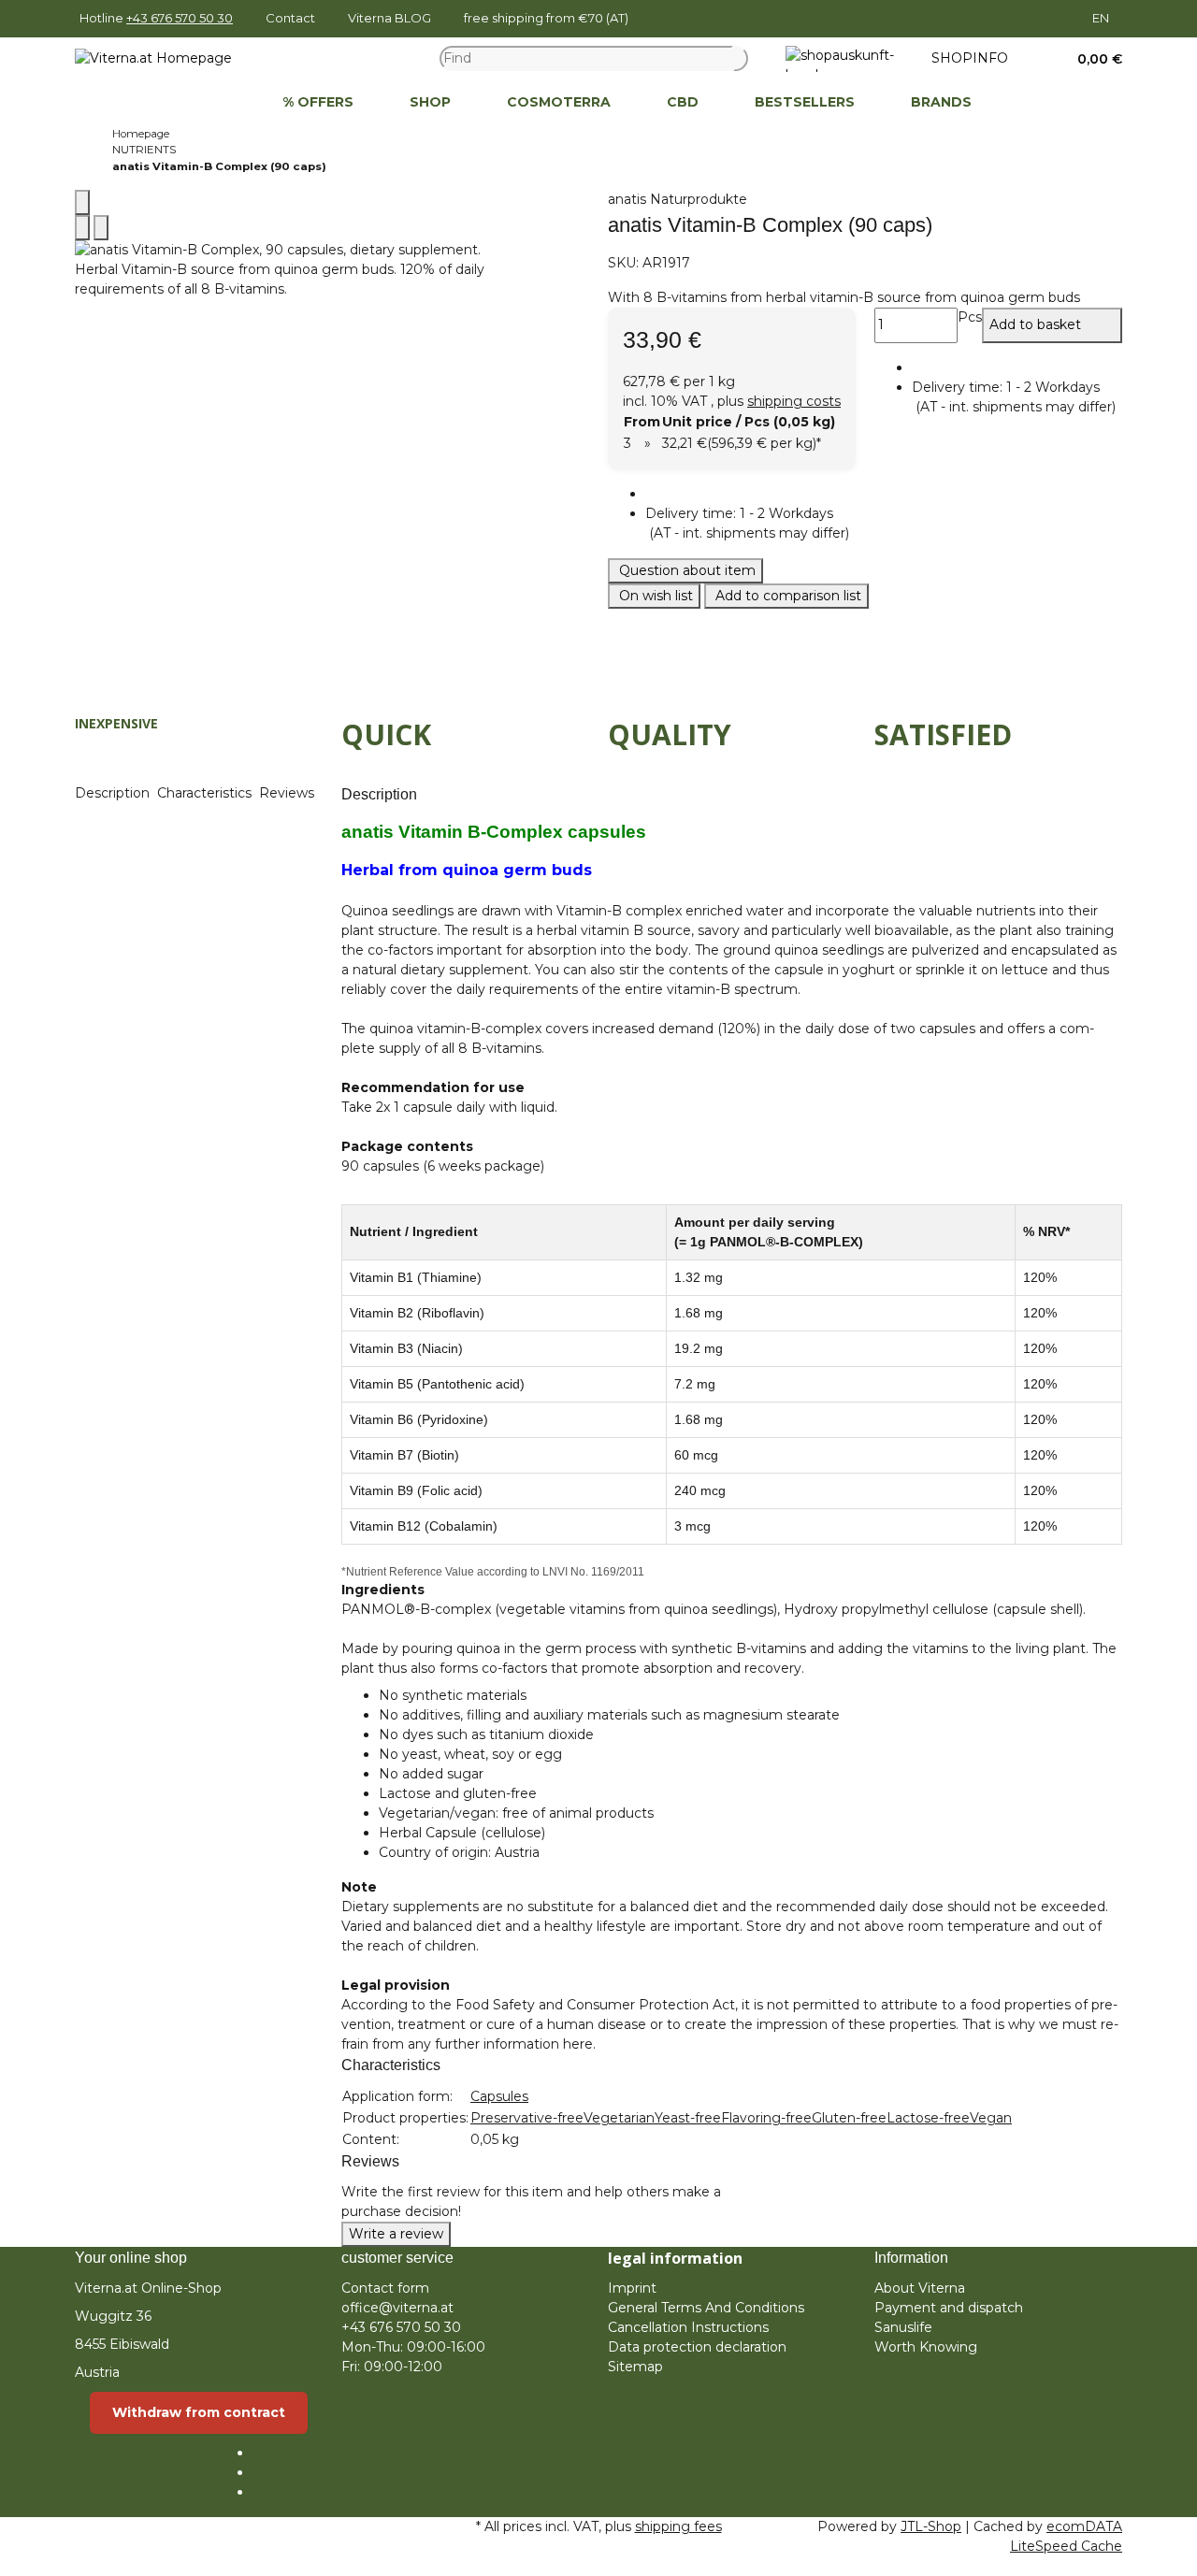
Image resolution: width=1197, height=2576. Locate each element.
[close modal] (82, 202)
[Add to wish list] (101, 228)
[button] (1093, 59)
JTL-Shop (931, 2526)
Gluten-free (849, 2118)
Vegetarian (619, 2118)
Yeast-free (688, 2118)
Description (114, 793)
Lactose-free (928, 2118)
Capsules (499, 2096)
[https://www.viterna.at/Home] (226, 103)
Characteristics (206, 793)
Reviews (288, 793)
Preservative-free (527, 2118)
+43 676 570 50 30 (180, 18)
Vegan (991, 2118)
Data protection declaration (697, 2347)
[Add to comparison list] (82, 228)
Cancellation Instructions (688, 2327)
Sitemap (635, 2367)
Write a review (396, 2234)
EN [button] (1102, 18)
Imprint (632, 2288)
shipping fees (678, 2526)
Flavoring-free (766, 2118)
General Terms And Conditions (706, 2308)
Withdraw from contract (199, 2412)
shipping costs (794, 401)
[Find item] (741, 58)
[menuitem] (226, 103)
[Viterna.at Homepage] (153, 58)
